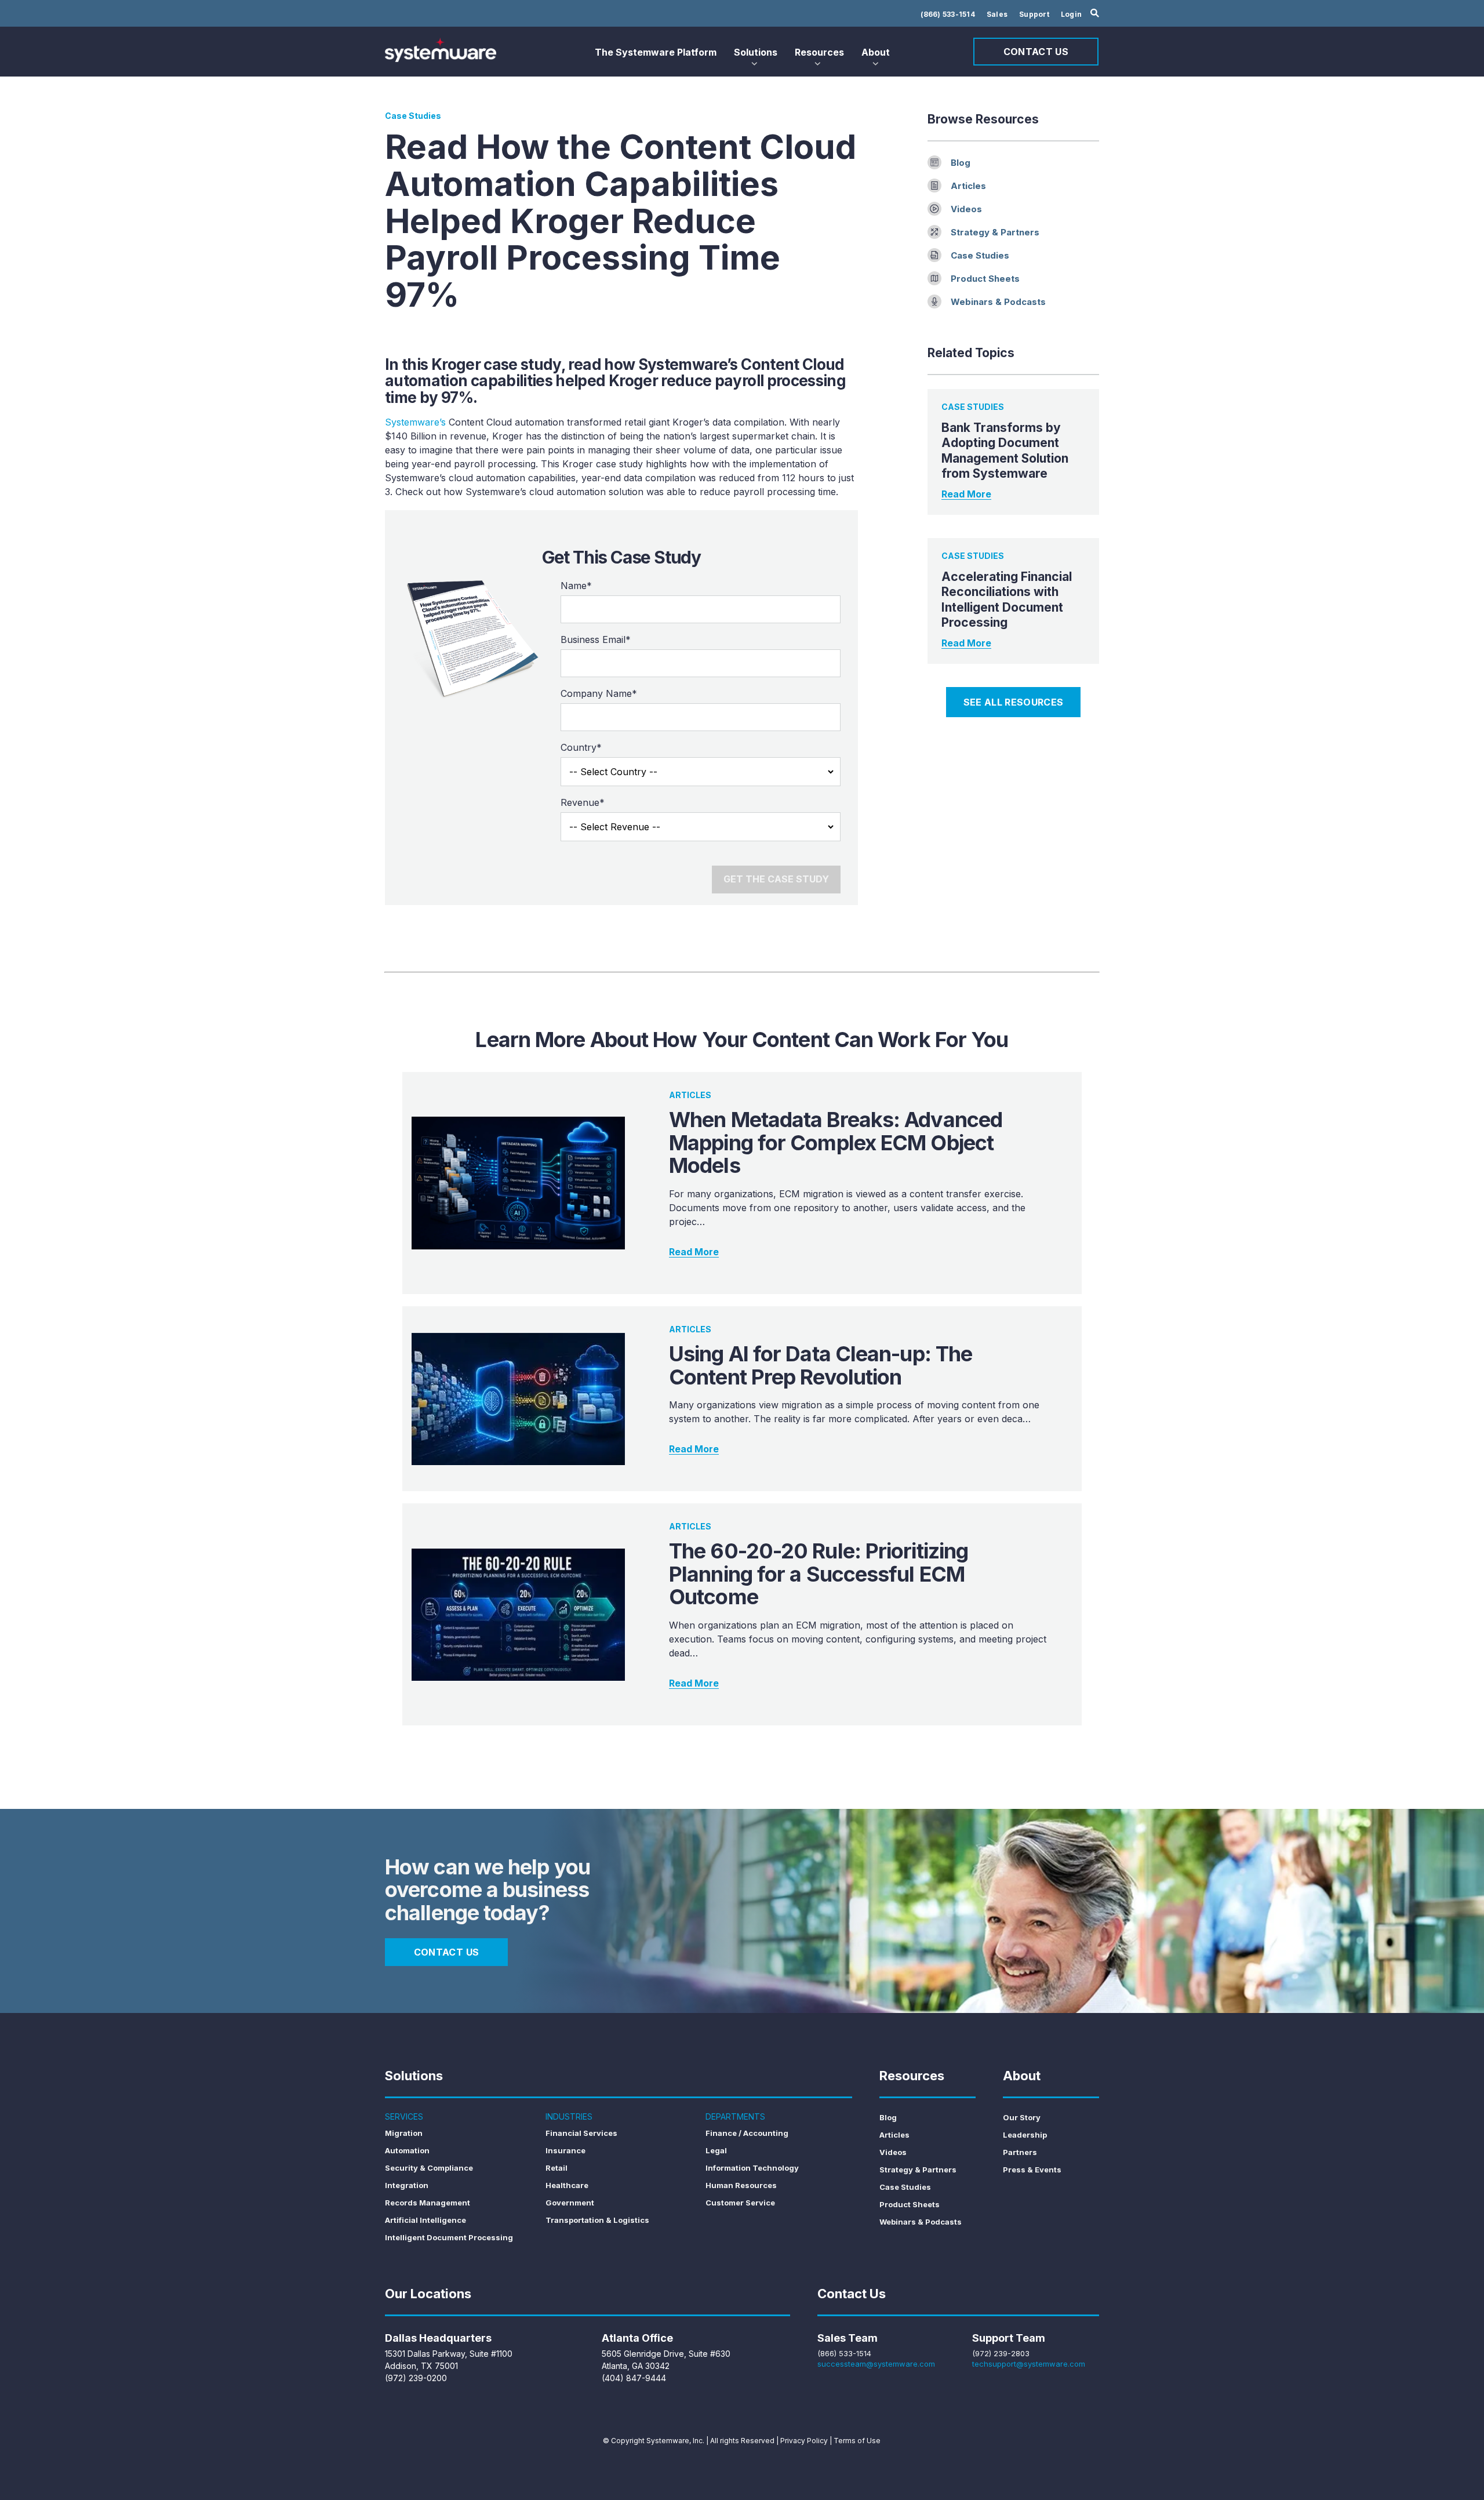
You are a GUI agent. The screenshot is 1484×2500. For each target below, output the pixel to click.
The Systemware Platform (656, 52)
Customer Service (740, 2203)
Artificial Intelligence (425, 2220)
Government (570, 2203)
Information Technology (752, 2168)
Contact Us (1036, 52)
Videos (966, 209)
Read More (966, 494)
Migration (404, 2133)
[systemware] (441, 50)
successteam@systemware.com (876, 2364)
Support (1034, 14)
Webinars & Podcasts (998, 302)
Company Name (599, 693)
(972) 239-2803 (1001, 2353)
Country (581, 747)
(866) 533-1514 (948, 14)
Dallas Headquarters (438, 2338)
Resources (819, 52)
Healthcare (567, 2185)
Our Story (1022, 2117)
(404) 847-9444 (634, 2378)
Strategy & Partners (995, 232)
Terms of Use (857, 2441)
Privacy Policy (804, 2441)
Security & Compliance (429, 2168)
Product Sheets (985, 279)
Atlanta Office (637, 2338)
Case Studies (980, 255)
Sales (997, 14)
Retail (556, 2168)
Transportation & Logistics (597, 2220)
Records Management (428, 2203)
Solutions (756, 52)
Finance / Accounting (747, 2133)
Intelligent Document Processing (449, 2237)
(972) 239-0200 (416, 2378)
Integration (407, 2185)
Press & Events (1032, 2170)
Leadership (1025, 2135)
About (876, 52)
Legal (716, 2150)
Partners (1020, 2152)
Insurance (565, 2150)
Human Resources (741, 2185)
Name (576, 586)
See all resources (1013, 702)
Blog (961, 163)
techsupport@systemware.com (1029, 2364)
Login (1071, 14)
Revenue (583, 802)
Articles (968, 186)
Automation (407, 2150)
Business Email (596, 639)
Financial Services (581, 2133)
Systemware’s (415, 422)
